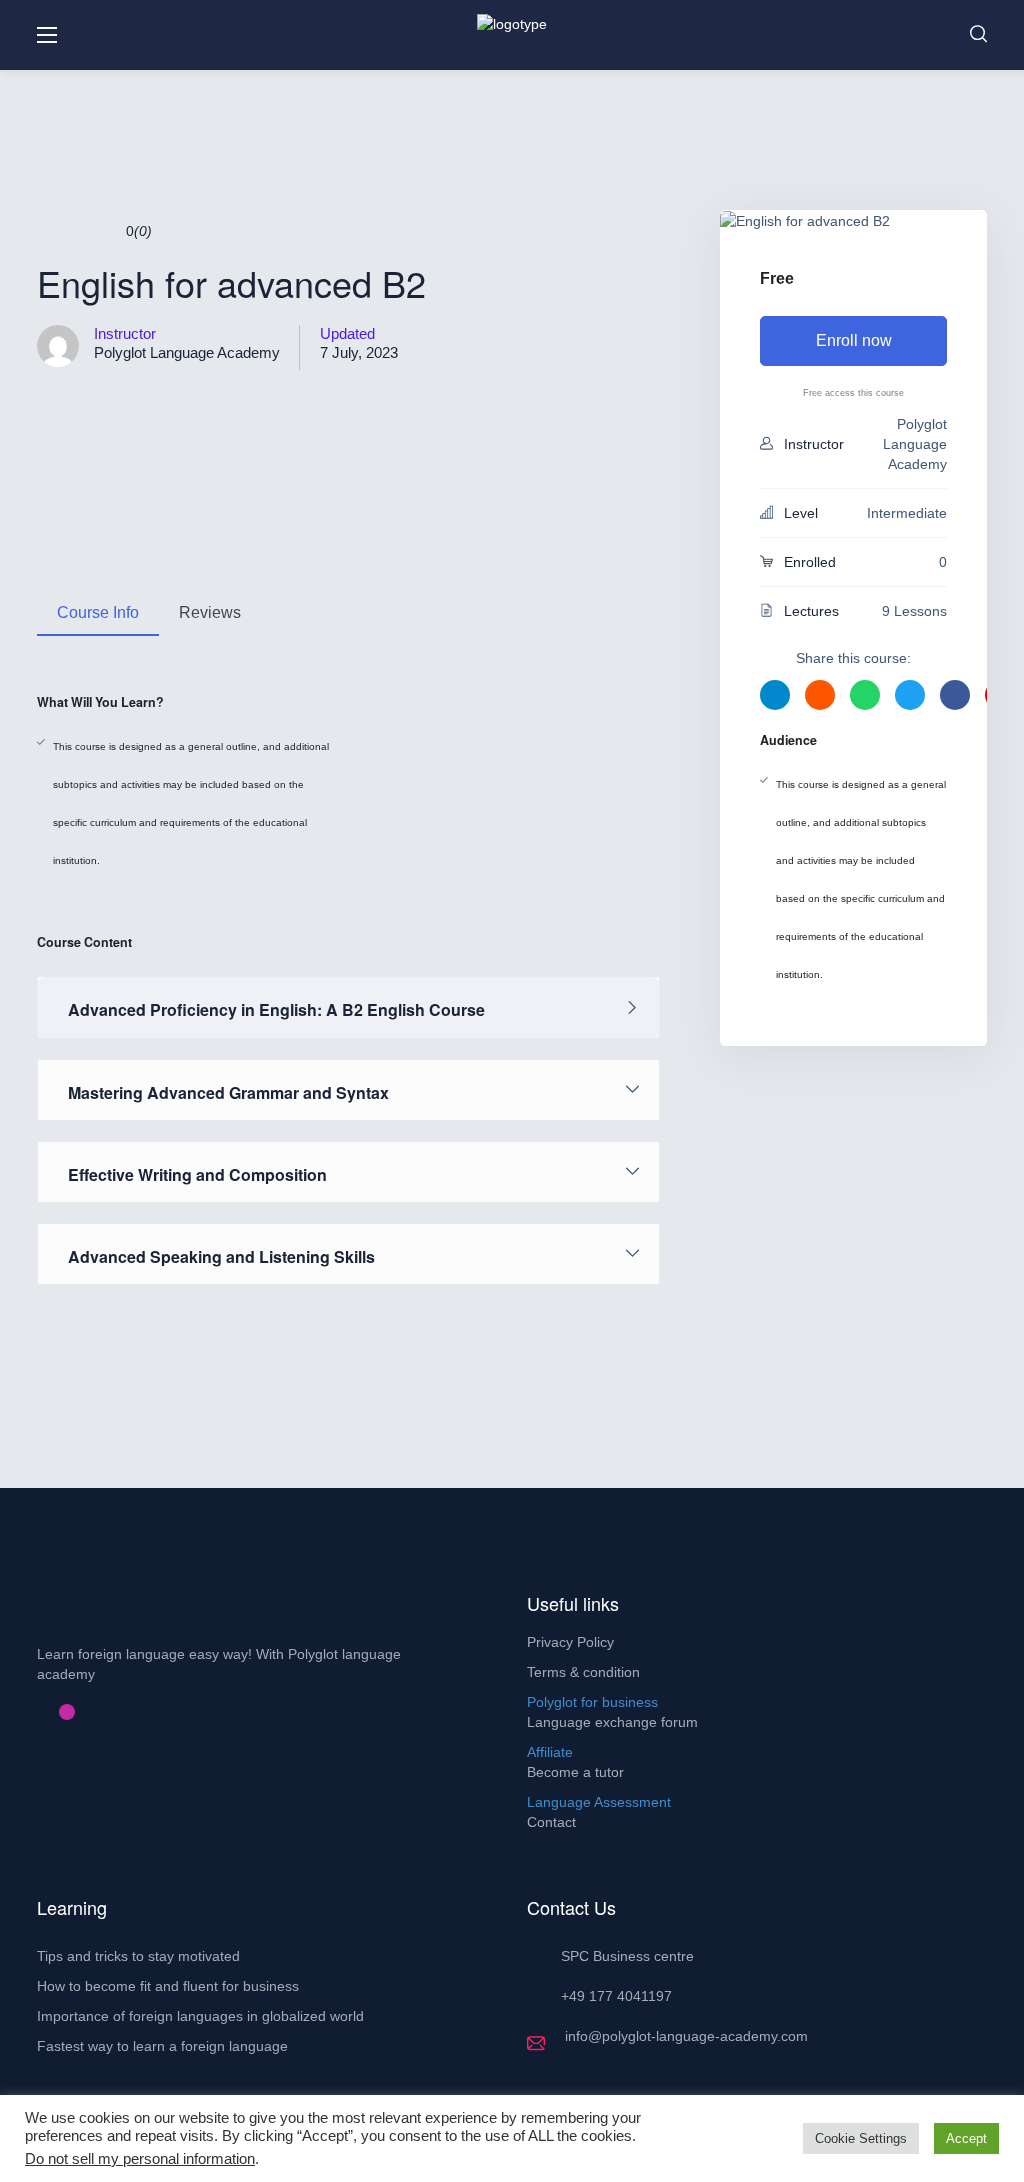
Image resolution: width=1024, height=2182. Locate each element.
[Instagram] (67, 1712)
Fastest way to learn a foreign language (162, 2046)
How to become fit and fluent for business (168, 1986)
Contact (551, 1822)
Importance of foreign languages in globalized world (200, 2016)
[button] (978, 35)
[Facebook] (35, 1712)
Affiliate (550, 1752)
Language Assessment (599, 1802)
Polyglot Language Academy (187, 352)
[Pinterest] (51, 1712)
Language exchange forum (612, 1722)
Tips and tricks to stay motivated (138, 1956)
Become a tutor (575, 1772)
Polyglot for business (592, 1702)
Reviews (210, 612)
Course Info (98, 612)
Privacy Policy (570, 1642)
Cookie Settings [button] (861, 2138)
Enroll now (854, 340)
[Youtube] (83, 1712)
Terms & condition (583, 1672)
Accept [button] (966, 2138)
